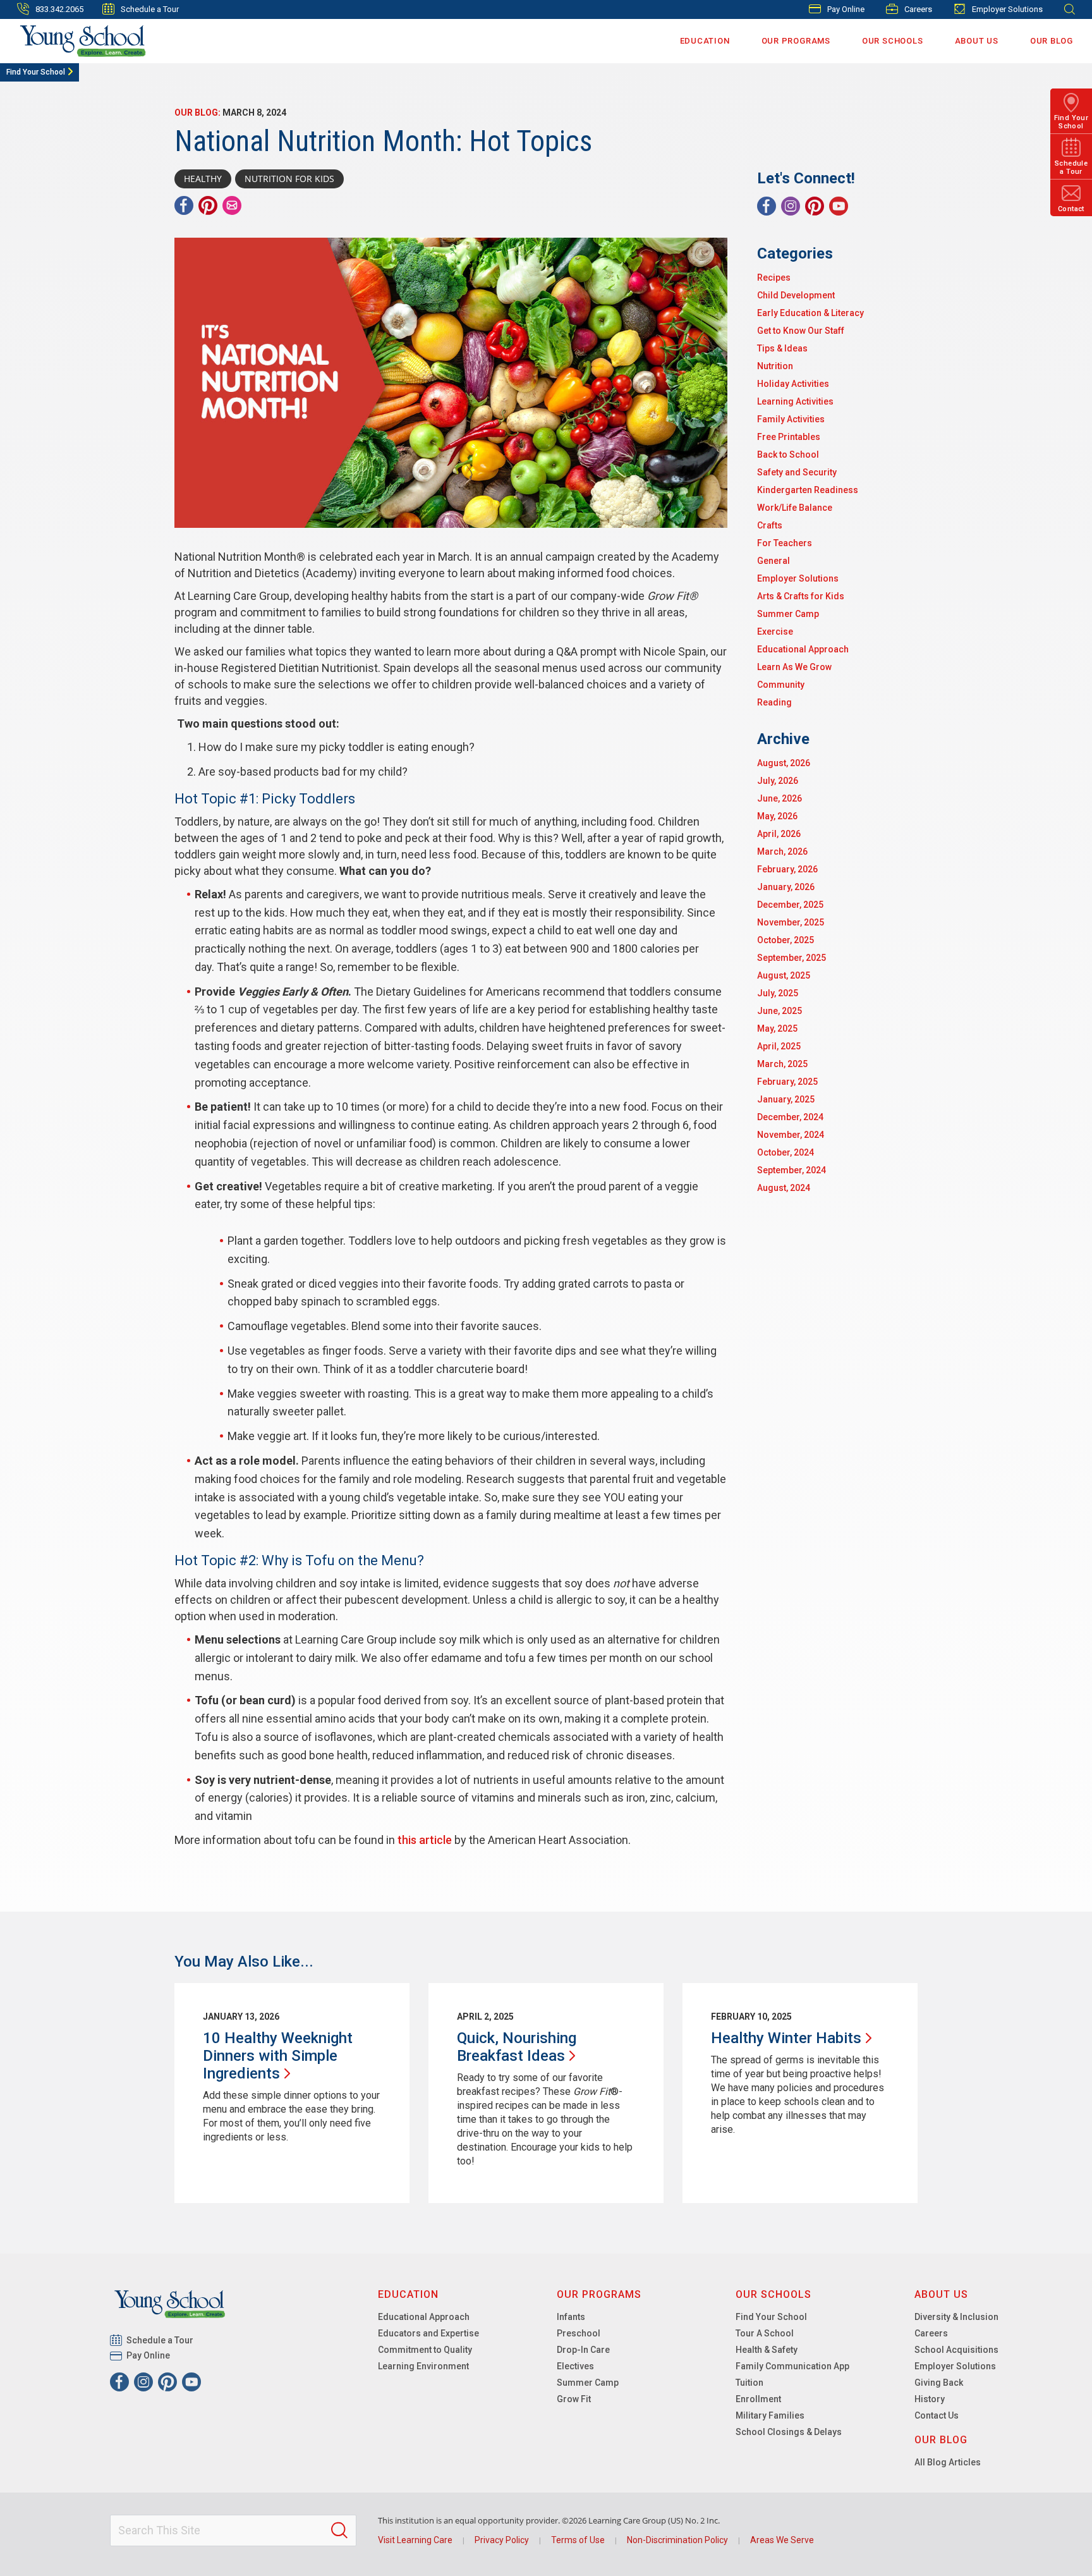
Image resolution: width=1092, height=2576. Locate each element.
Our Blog (1052, 41)
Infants (571, 2317)
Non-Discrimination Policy (677, 2540)
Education (705, 41)
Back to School (788, 455)
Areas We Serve (782, 2540)
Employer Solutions (1007, 9)
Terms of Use (578, 2540)
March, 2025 (782, 1064)
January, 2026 (786, 887)
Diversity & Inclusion (956, 2317)
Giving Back (939, 2383)
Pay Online (846, 9)
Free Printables (789, 437)
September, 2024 (792, 1170)
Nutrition (775, 366)
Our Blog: (197, 113)
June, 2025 (780, 1011)
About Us (977, 41)
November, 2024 (791, 1135)
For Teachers (785, 543)
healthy (203, 179)
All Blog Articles (948, 2462)
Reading (774, 702)
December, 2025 (790, 905)
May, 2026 (777, 816)
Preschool (579, 2333)
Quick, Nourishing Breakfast (517, 2047)
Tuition (749, 2383)
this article (425, 1840)
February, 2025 (787, 1082)
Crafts (770, 525)
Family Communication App (792, 2366)
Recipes (774, 278)
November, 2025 (791, 922)
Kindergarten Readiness (808, 490)
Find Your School (36, 72)
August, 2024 (784, 1188)
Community (781, 685)
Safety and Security (797, 472)
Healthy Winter (786, 2038)
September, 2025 (792, 958)
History (930, 2399)
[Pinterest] (208, 205)
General (773, 561)
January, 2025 (786, 1099)
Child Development (796, 295)
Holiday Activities (793, 384)
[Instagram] (791, 206)
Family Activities (791, 419)
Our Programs (796, 41)
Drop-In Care (583, 2350)
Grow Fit (574, 2399)
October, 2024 (786, 1152)
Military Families (770, 2415)
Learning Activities (795, 401)
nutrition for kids (289, 179)
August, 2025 (784, 975)
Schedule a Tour (150, 9)
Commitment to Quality (425, 2350)
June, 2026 (780, 798)
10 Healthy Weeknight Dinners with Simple (278, 2056)
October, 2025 (786, 940)
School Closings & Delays (789, 2432)
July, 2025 (778, 993)
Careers (918, 9)
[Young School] (83, 41)
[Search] (339, 2530)
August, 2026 (784, 763)
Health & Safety (767, 2350)
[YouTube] (839, 206)
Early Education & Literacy (810, 313)
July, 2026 (778, 781)
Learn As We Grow (794, 667)
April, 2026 (779, 834)
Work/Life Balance (795, 508)
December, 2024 (790, 1117)
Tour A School (765, 2333)
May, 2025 (777, 1029)
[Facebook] (184, 205)
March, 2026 (782, 852)
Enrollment (758, 2399)
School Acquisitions (956, 2350)
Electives (575, 2366)
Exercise (775, 632)
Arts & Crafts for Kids (801, 596)
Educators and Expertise (428, 2333)
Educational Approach (803, 649)
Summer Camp (788, 614)
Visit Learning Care (415, 2540)
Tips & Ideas (782, 348)
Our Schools (893, 41)
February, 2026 (787, 869)
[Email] (232, 205)
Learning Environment (423, 2366)
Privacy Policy (502, 2540)
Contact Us (937, 2415)
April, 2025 (779, 1046)
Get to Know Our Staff (801, 331)
